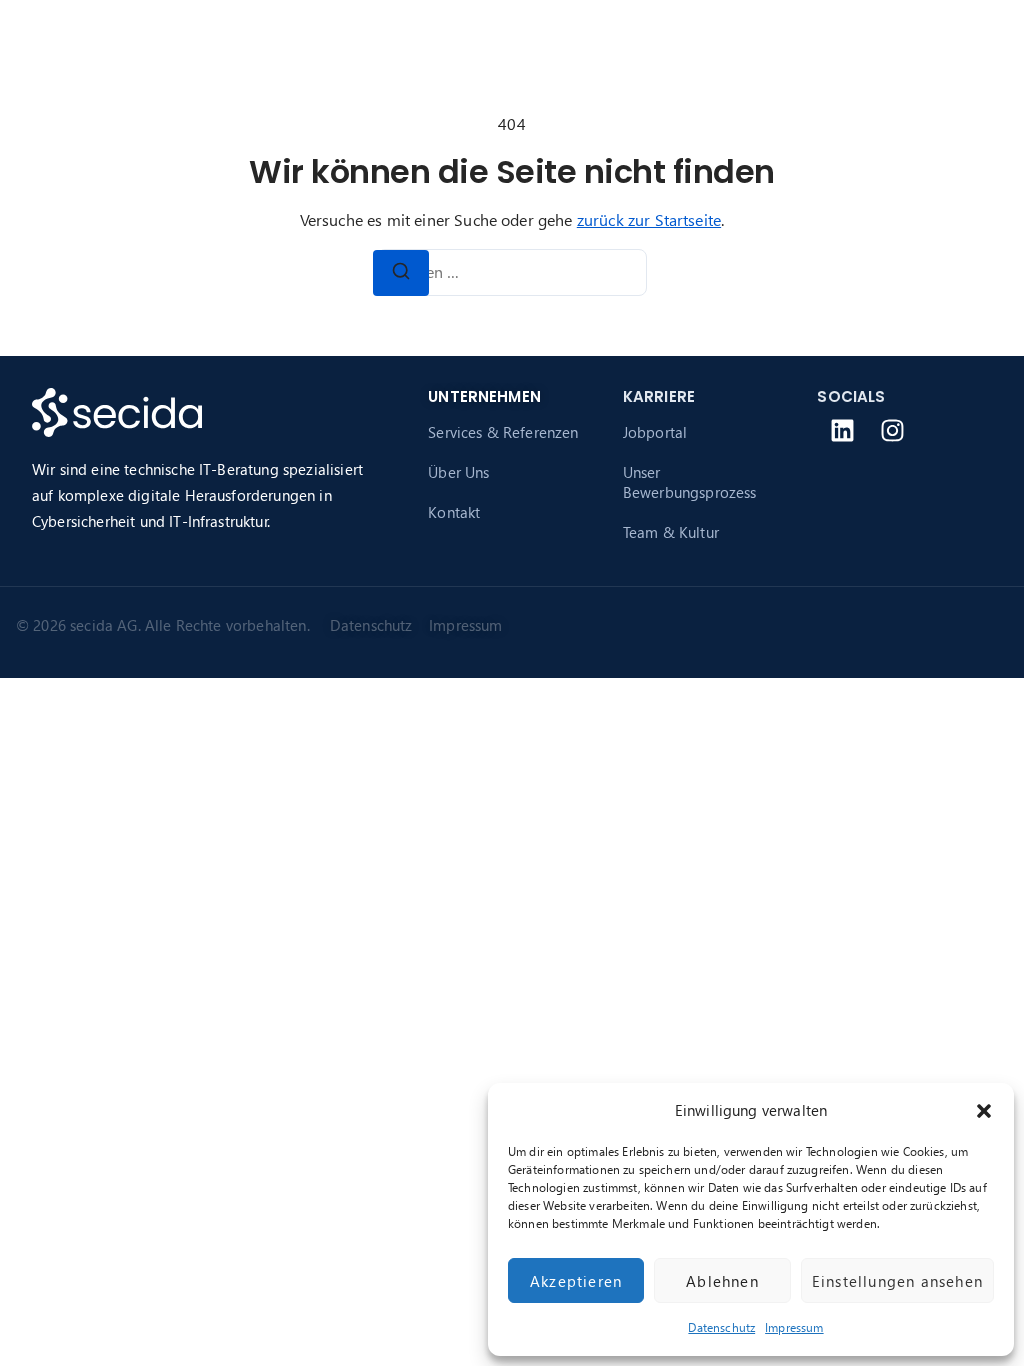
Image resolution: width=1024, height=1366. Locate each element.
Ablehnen (722, 1281)
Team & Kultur (671, 532)
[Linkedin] (842, 431)
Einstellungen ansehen (897, 1281)
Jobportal (655, 432)
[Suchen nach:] (512, 272)
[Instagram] (893, 431)
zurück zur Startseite (649, 219)
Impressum (794, 1327)
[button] (984, 1111)
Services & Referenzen (503, 432)
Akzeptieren (576, 1281)
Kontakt (454, 512)
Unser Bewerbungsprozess (690, 482)
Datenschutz (721, 1327)
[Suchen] (401, 273)
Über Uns (458, 472)
